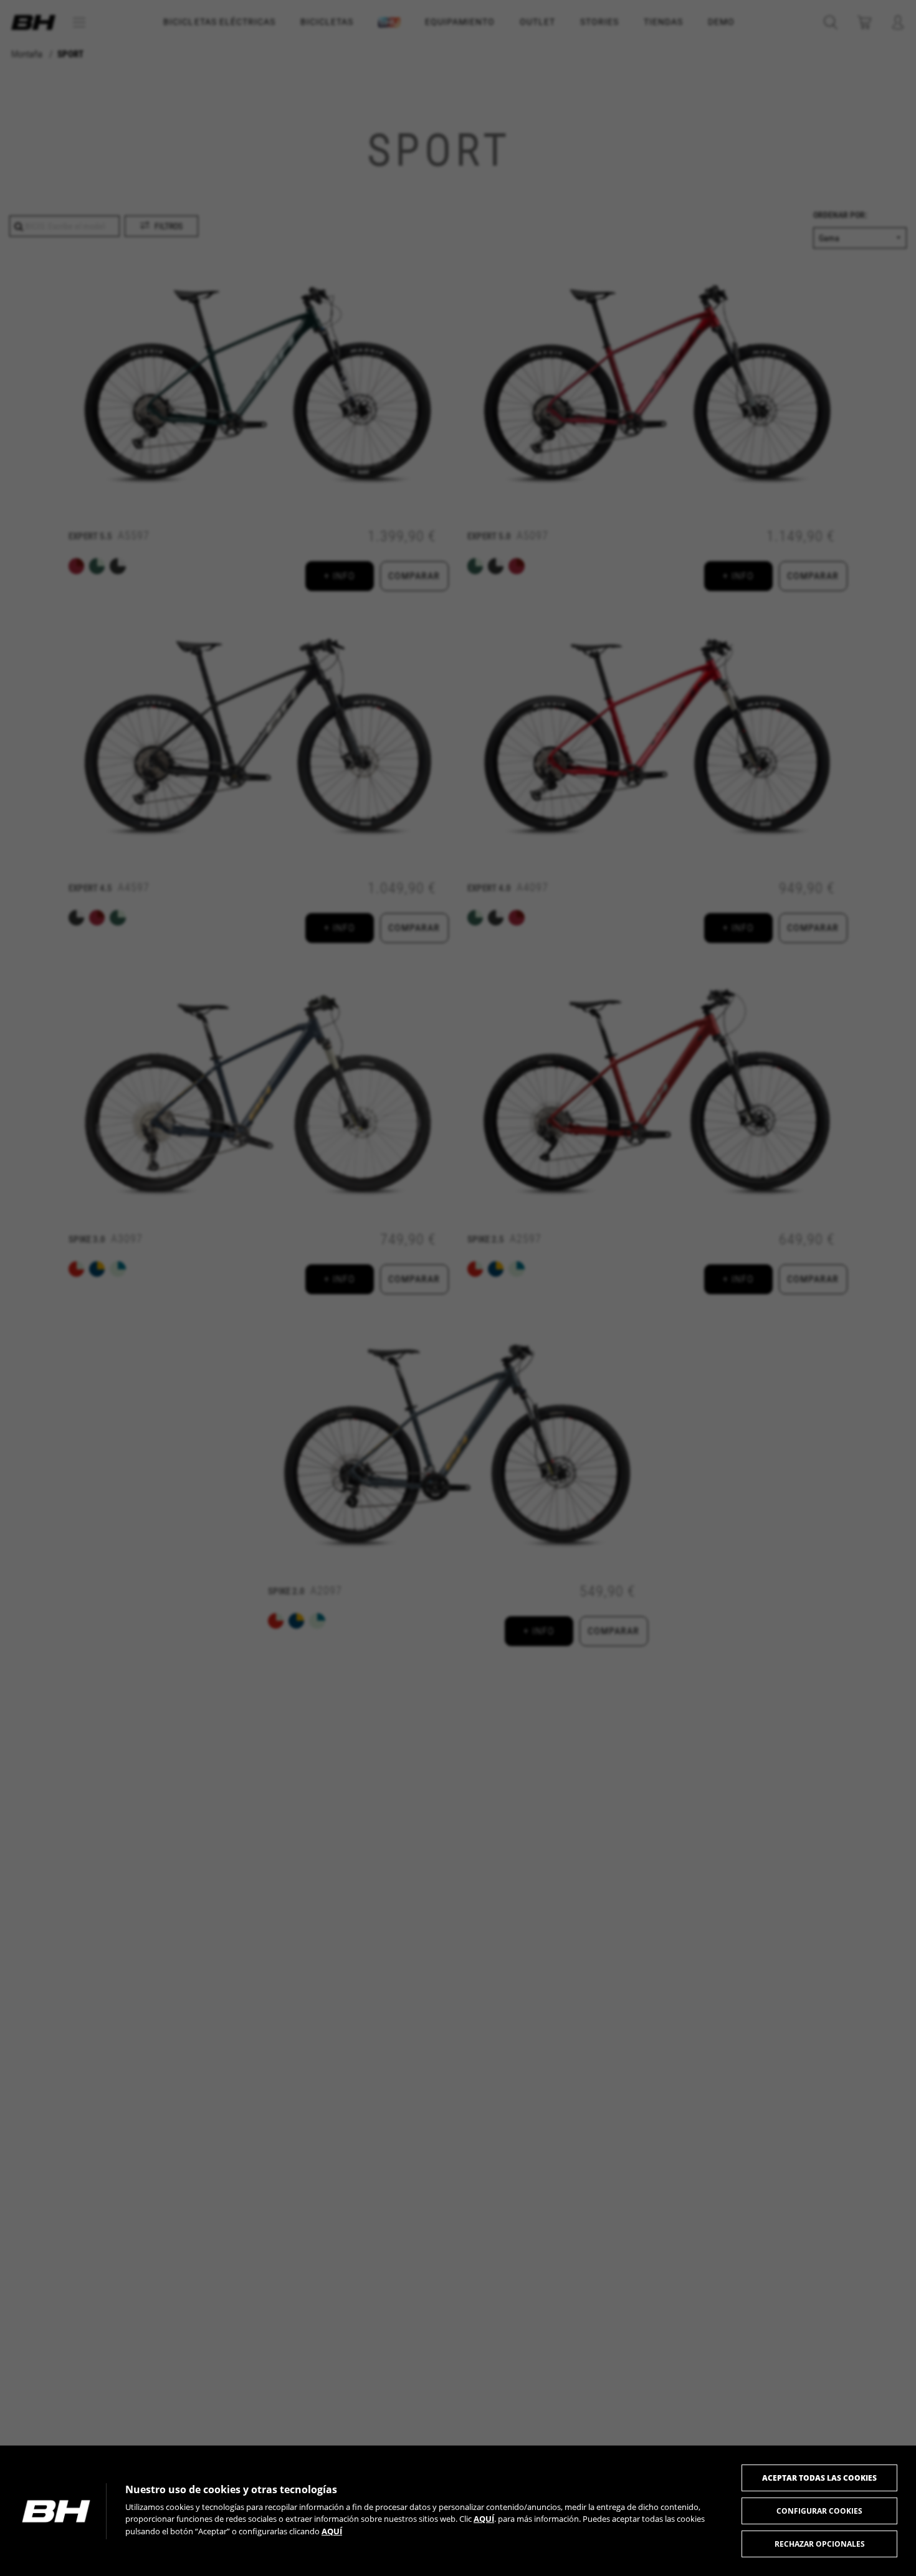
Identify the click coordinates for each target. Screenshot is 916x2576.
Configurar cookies (819, 2511)
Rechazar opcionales (820, 2544)
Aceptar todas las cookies (819, 2478)
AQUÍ (484, 2519)
